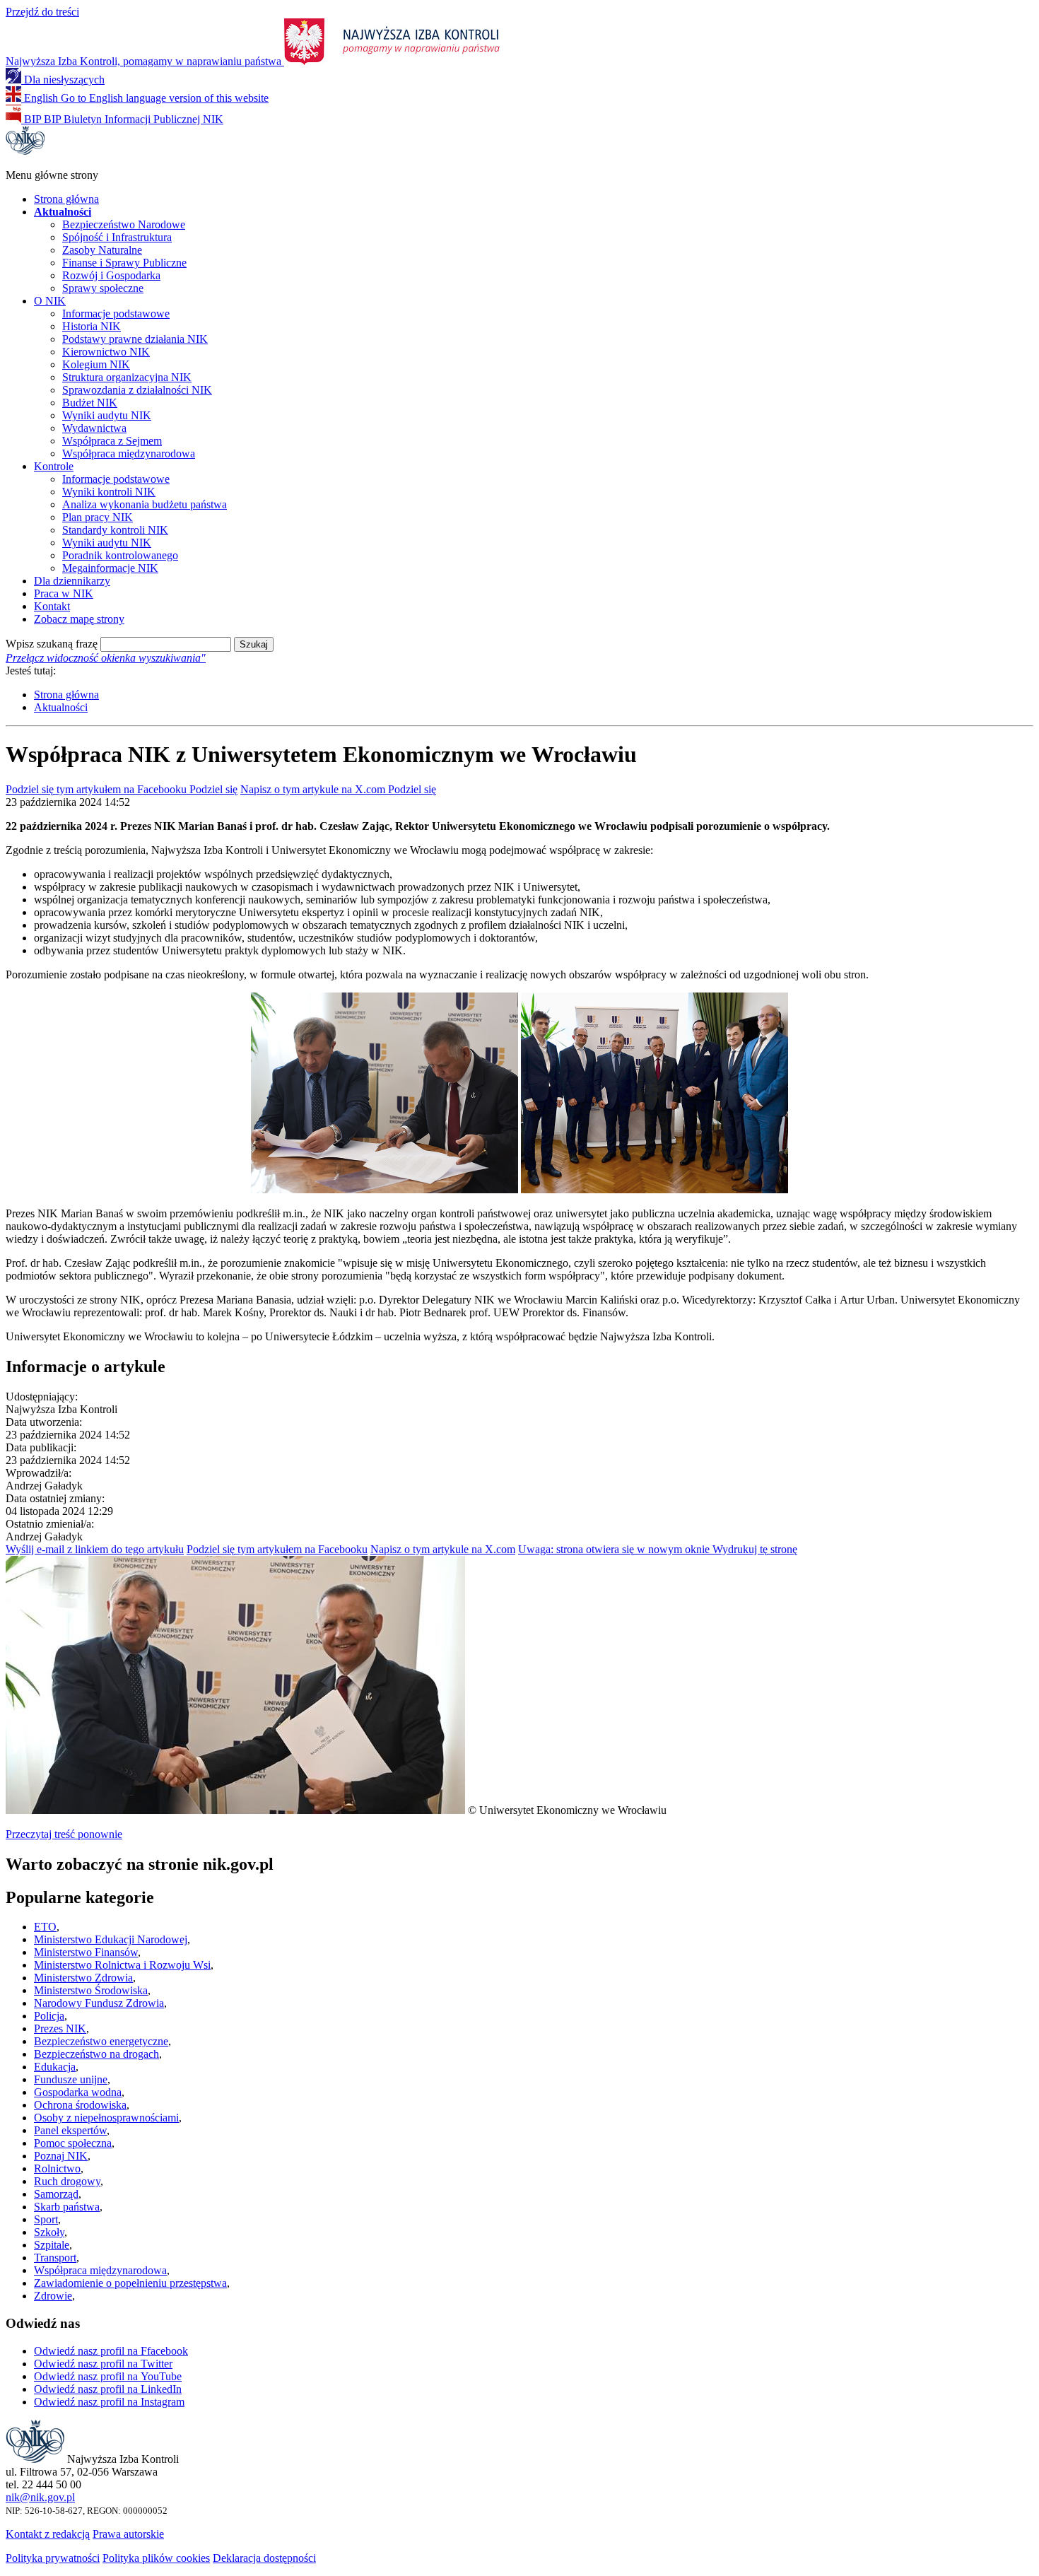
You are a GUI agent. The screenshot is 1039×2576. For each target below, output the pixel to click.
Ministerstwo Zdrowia (83, 1978)
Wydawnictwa (94, 428)
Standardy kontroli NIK (115, 530)
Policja (49, 2016)
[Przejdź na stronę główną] (25, 151)
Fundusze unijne (71, 2079)
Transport (55, 2258)
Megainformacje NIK (110, 568)
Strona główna (66, 199)
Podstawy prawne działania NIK (135, 339)
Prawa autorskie (128, 2534)
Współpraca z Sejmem (112, 441)
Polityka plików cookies (156, 2558)
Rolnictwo (57, 2168)
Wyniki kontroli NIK (109, 492)
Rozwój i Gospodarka (111, 275)
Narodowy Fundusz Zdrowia (99, 2003)
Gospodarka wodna (78, 2092)
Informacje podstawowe (116, 314)
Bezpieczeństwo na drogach (96, 2054)
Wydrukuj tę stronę (658, 1549)
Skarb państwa (67, 2207)
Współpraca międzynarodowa (129, 453)
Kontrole (54, 466)
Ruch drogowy (67, 2181)
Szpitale (52, 2245)
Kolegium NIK (96, 364)
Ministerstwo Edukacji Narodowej (111, 1939)
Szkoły (49, 2232)
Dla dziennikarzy (72, 581)
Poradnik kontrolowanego (120, 555)
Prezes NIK (60, 2028)
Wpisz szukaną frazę (52, 644)
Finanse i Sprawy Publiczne (124, 263)
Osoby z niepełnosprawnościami (106, 2118)
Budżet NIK (90, 403)
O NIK (50, 301)
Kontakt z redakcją (48, 2534)
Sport (46, 2219)
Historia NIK (92, 326)
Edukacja (55, 2067)
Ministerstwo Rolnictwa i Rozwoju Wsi (122, 1965)
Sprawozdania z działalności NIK (137, 390)
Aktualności (61, 707)
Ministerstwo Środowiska (91, 1990)
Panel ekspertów (70, 2130)
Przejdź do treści (42, 12)
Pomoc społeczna (73, 2143)
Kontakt (52, 606)
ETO (45, 1927)
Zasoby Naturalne (102, 250)
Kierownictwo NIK (106, 352)
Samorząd (56, 2194)
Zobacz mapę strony (79, 619)
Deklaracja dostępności (264, 2558)
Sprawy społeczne (103, 288)
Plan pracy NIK (98, 517)
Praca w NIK (64, 593)
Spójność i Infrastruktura (117, 237)
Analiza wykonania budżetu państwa (145, 504)
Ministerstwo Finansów (86, 1952)
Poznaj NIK (61, 2156)
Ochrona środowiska (80, 2105)
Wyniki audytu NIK (107, 415)
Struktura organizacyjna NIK (127, 377)
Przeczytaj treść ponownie (64, 1834)
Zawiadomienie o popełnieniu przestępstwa (130, 2283)
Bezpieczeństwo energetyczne (101, 2041)
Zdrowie (53, 2296)
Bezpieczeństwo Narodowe (124, 224)
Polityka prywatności (53, 2558)
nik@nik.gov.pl (40, 2497)
